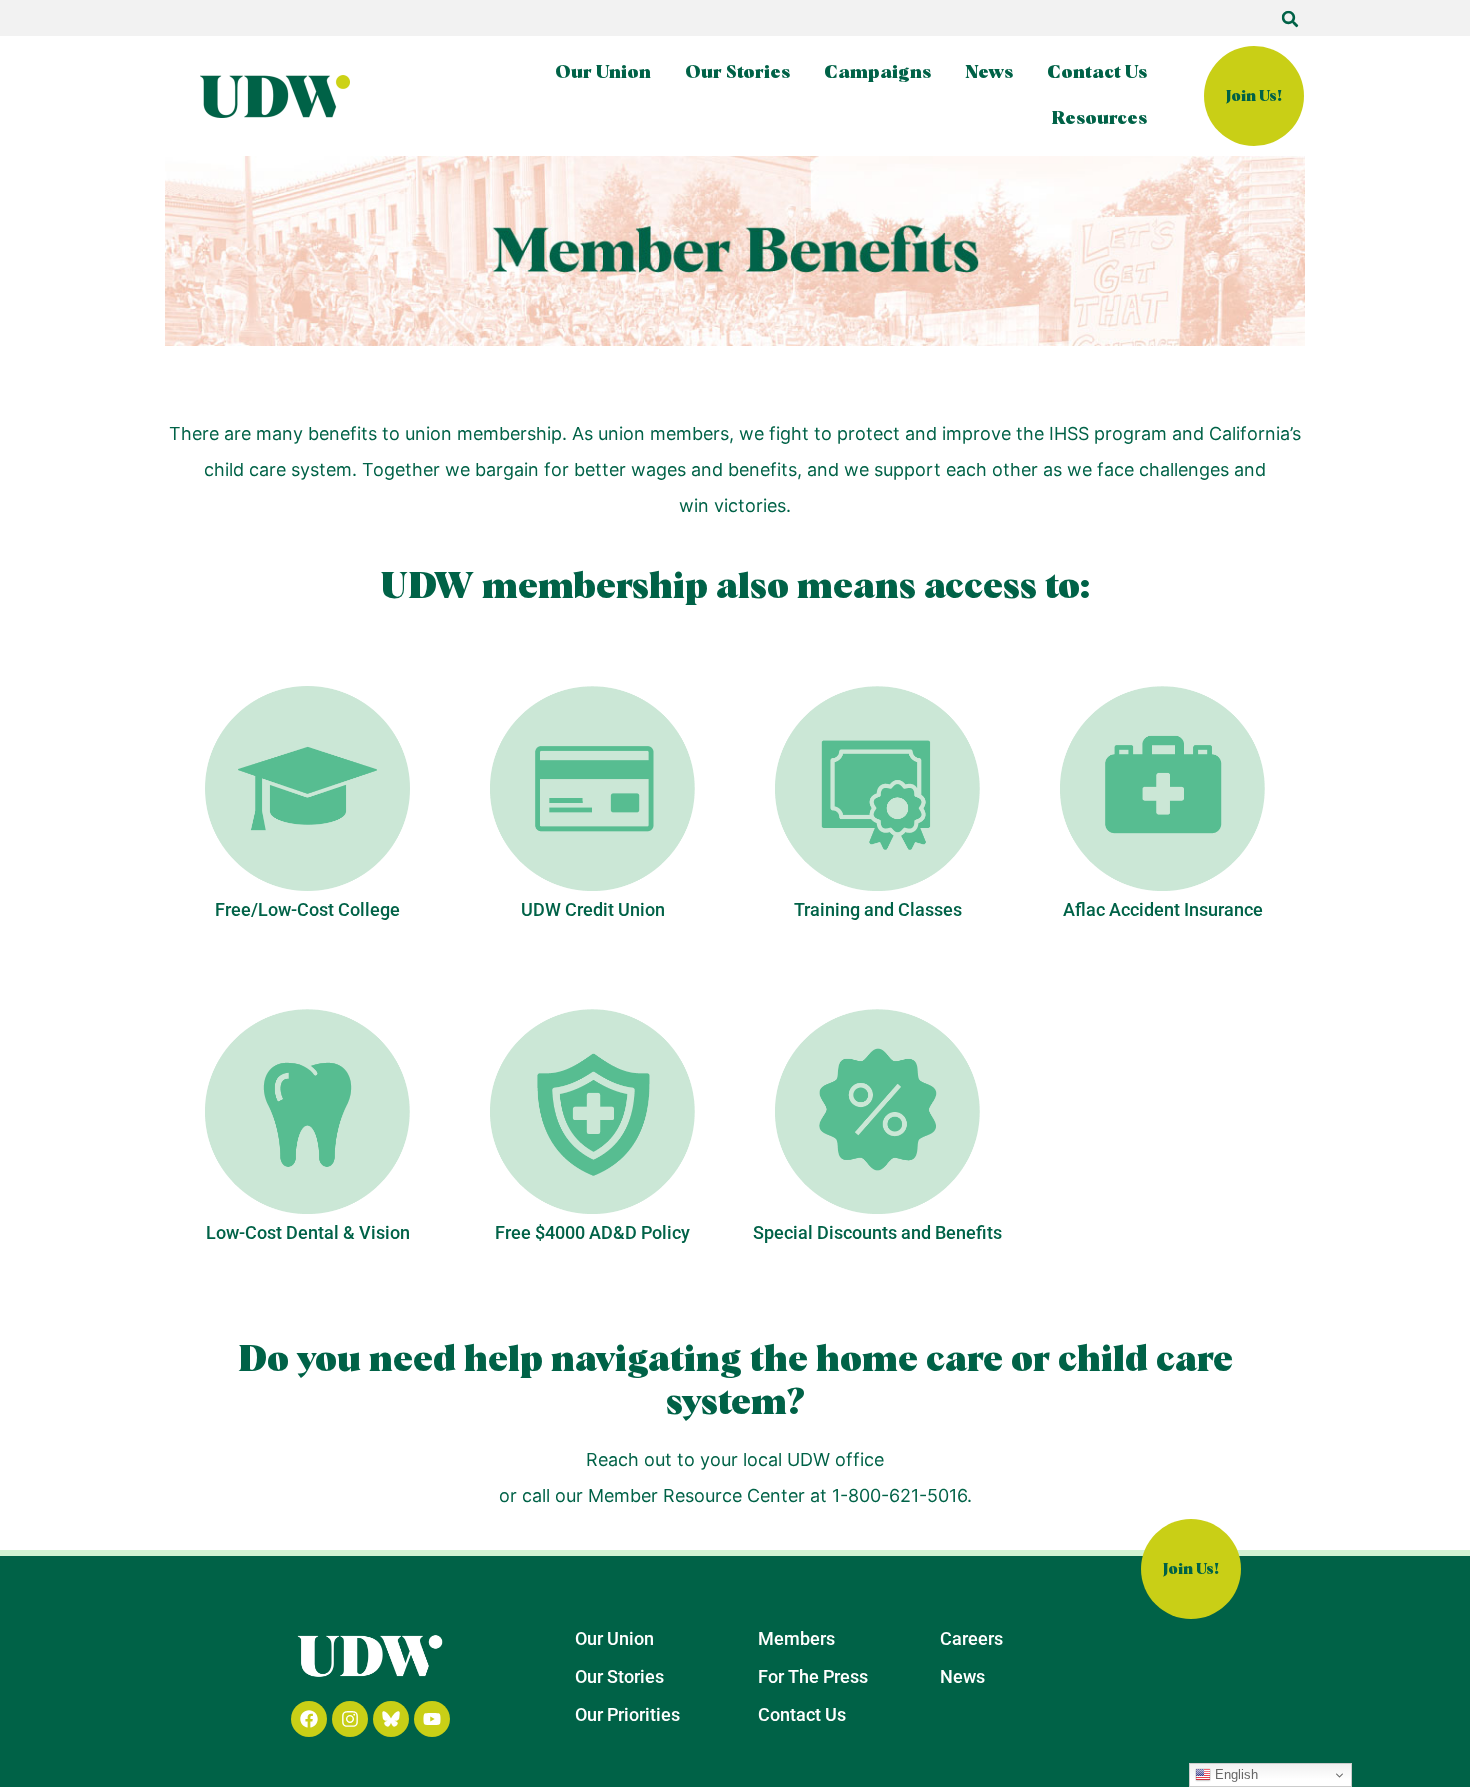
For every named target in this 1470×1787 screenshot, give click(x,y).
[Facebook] (309, 1719)
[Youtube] (432, 1719)
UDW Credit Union (593, 909)
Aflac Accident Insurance (1163, 909)
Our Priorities (627, 1714)
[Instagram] (350, 1719)
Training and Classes (878, 909)
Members (796, 1638)
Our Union (603, 73)
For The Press (813, 1676)
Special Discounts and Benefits (877, 1232)
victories (750, 505)
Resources (1099, 119)
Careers (971, 1638)
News (989, 73)
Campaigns (877, 73)
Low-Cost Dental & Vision (308, 1232)
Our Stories (737, 73)
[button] (1290, 19)
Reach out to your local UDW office (735, 1459)
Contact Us (1097, 73)
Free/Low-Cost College (307, 909)
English (1234, 1774)
